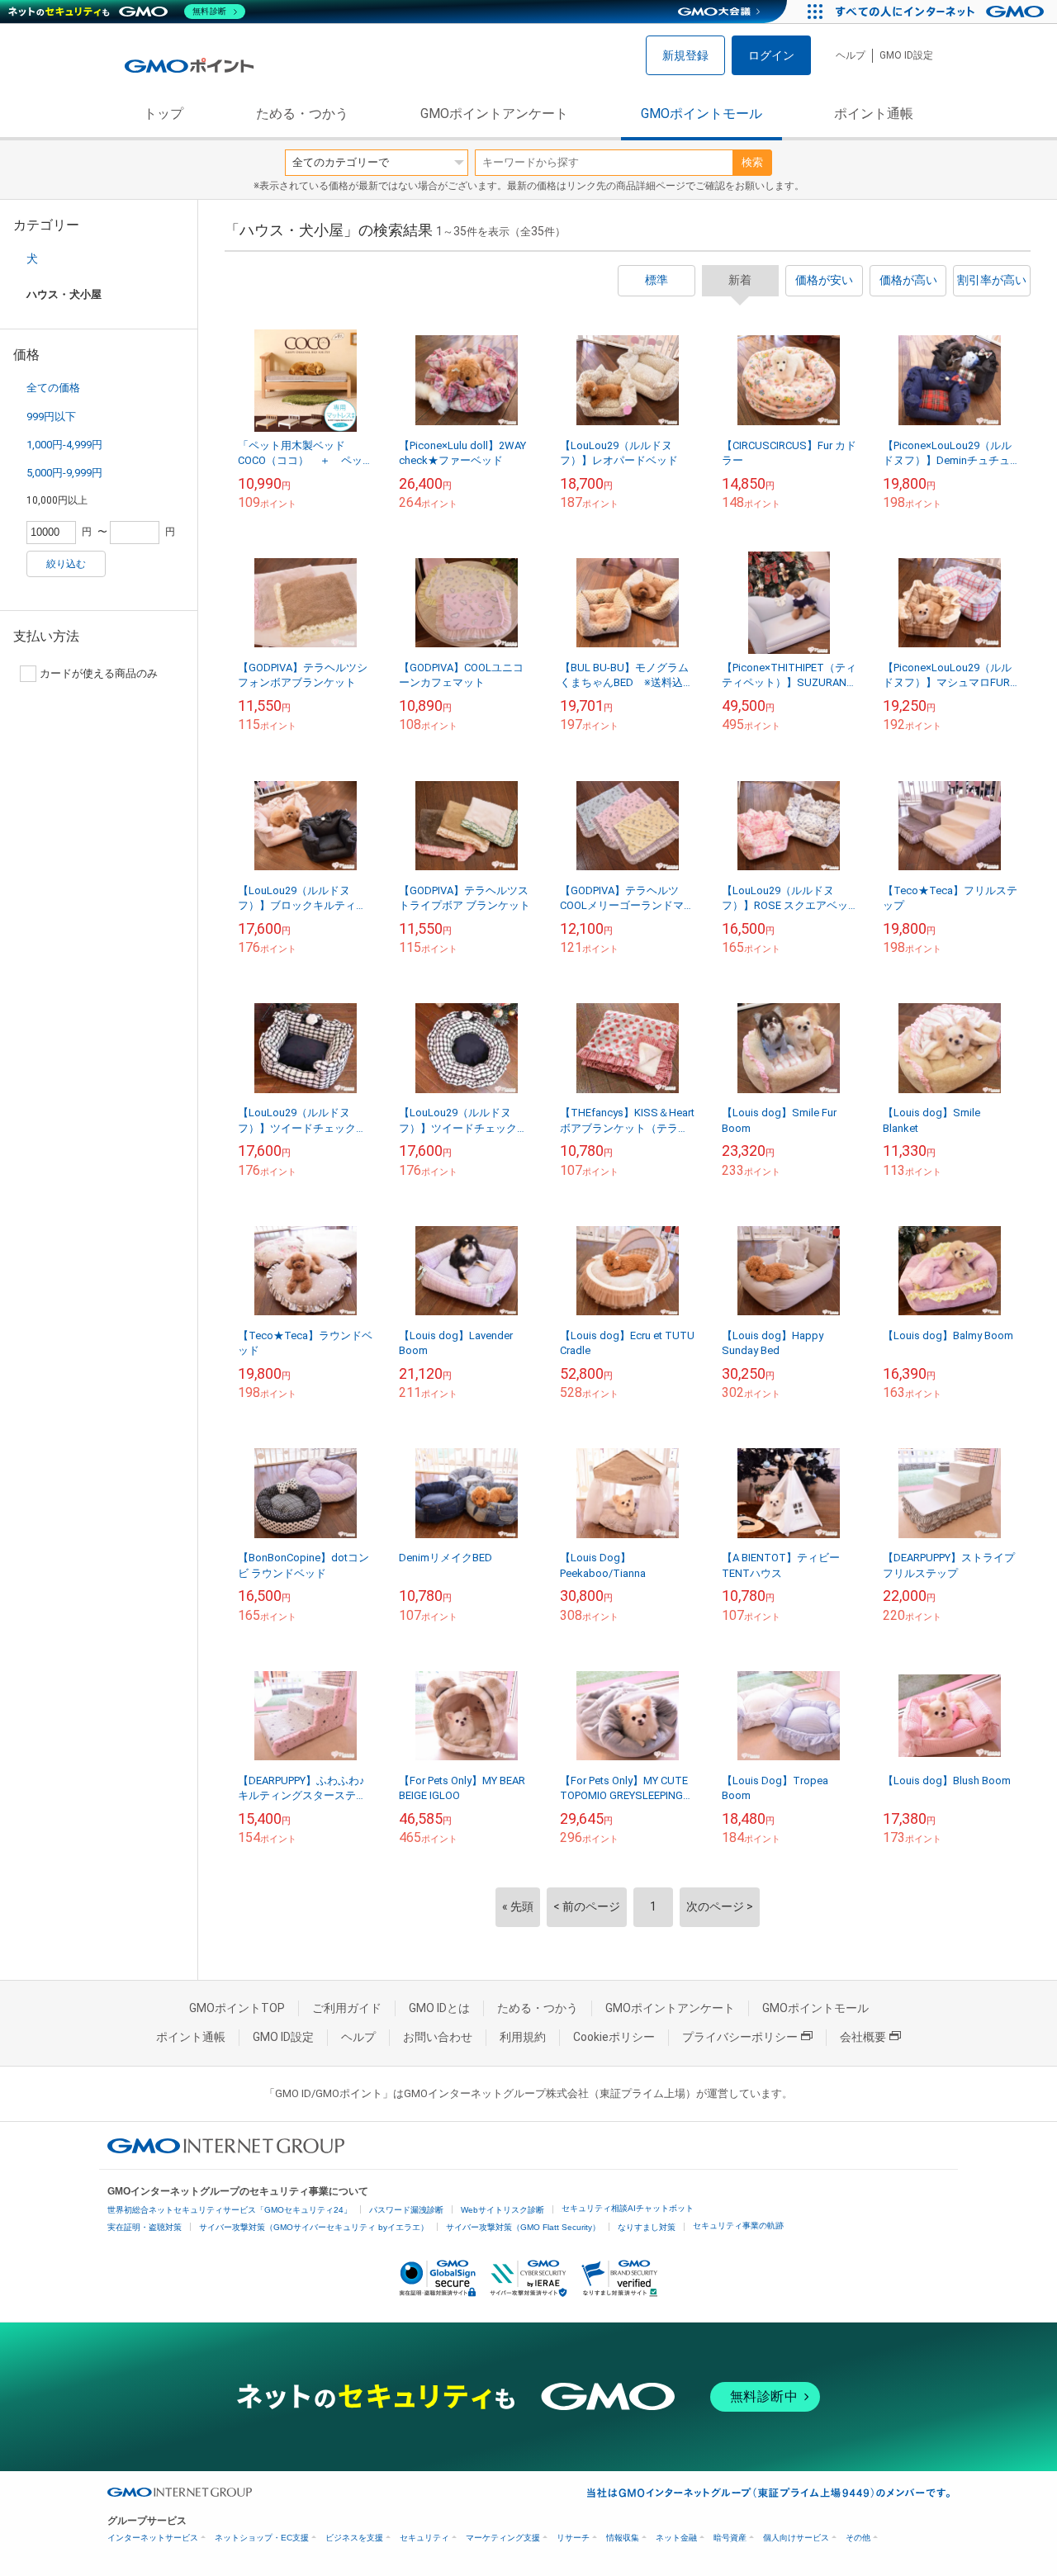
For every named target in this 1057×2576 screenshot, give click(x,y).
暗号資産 (730, 2538)
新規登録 (685, 55)
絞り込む (66, 564)
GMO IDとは (439, 2008)
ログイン (771, 55)
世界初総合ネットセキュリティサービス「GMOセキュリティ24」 (230, 2210)
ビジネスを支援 (354, 2538)
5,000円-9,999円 (64, 473)
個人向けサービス (796, 2538)
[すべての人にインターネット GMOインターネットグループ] (942, 12)
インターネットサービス (153, 2538)
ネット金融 (676, 2538)
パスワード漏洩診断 (406, 2210)
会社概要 (863, 2037)
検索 (752, 162)
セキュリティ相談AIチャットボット (628, 2208)
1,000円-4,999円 (64, 445)
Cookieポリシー (614, 2037)
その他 (858, 2538)
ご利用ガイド (347, 2008)
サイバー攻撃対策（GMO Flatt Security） (523, 2227)
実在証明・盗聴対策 (145, 2227)
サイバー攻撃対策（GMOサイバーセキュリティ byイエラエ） (314, 2227)
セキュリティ (424, 2538)
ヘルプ (851, 55)
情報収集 (623, 2538)
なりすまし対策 (647, 2227)
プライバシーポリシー (740, 2037)
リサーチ (573, 2538)
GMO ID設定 (906, 55)
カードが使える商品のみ (99, 673)
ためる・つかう (302, 114)
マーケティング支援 (503, 2538)
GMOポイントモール (702, 114)
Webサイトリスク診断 (502, 2210)
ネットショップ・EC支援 (262, 2538)
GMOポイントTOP (237, 2008)
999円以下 (51, 417)
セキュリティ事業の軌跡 (738, 2226)
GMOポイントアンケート (494, 114)
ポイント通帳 (874, 114)
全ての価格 (53, 388)
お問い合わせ (438, 2037)
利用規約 (523, 2037)
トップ (164, 114)
